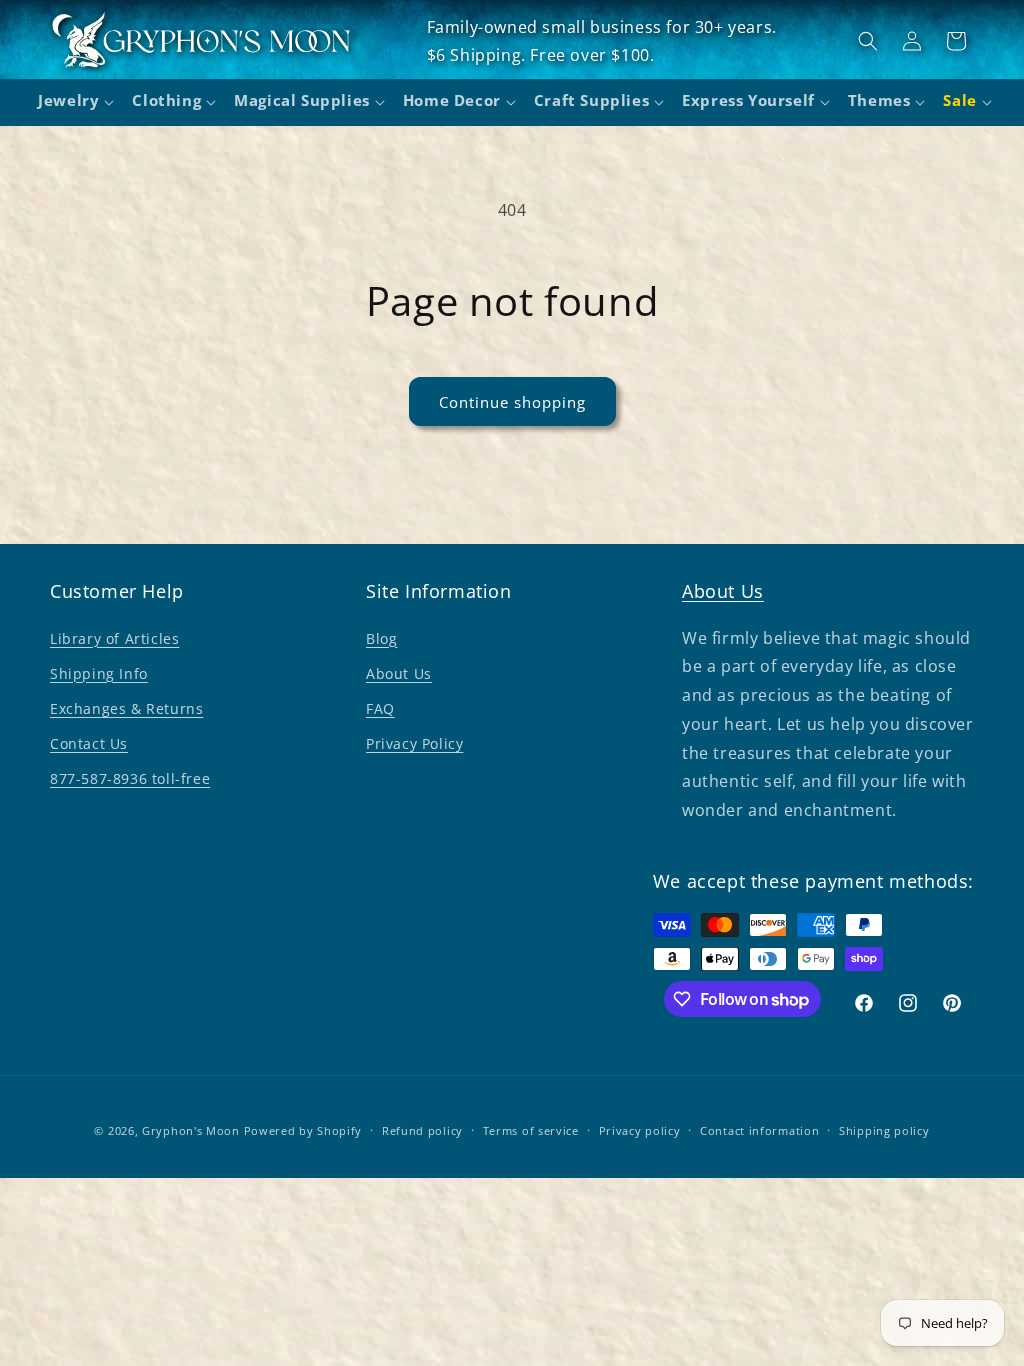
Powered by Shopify (303, 1130)
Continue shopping (512, 402)
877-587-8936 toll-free (130, 778)
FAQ (380, 708)
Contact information (759, 1130)
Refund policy (422, 1130)
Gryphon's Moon (191, 1130)
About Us (399, 673)
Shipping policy (884, 1130)
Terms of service (531, 1130)
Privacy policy (640, 1130)
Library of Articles (114, 638)
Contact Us (89, 743)
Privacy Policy (414, 743)
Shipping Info (99, 673)
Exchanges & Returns (126, 708)
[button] (73, 103)
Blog (381, 638)
